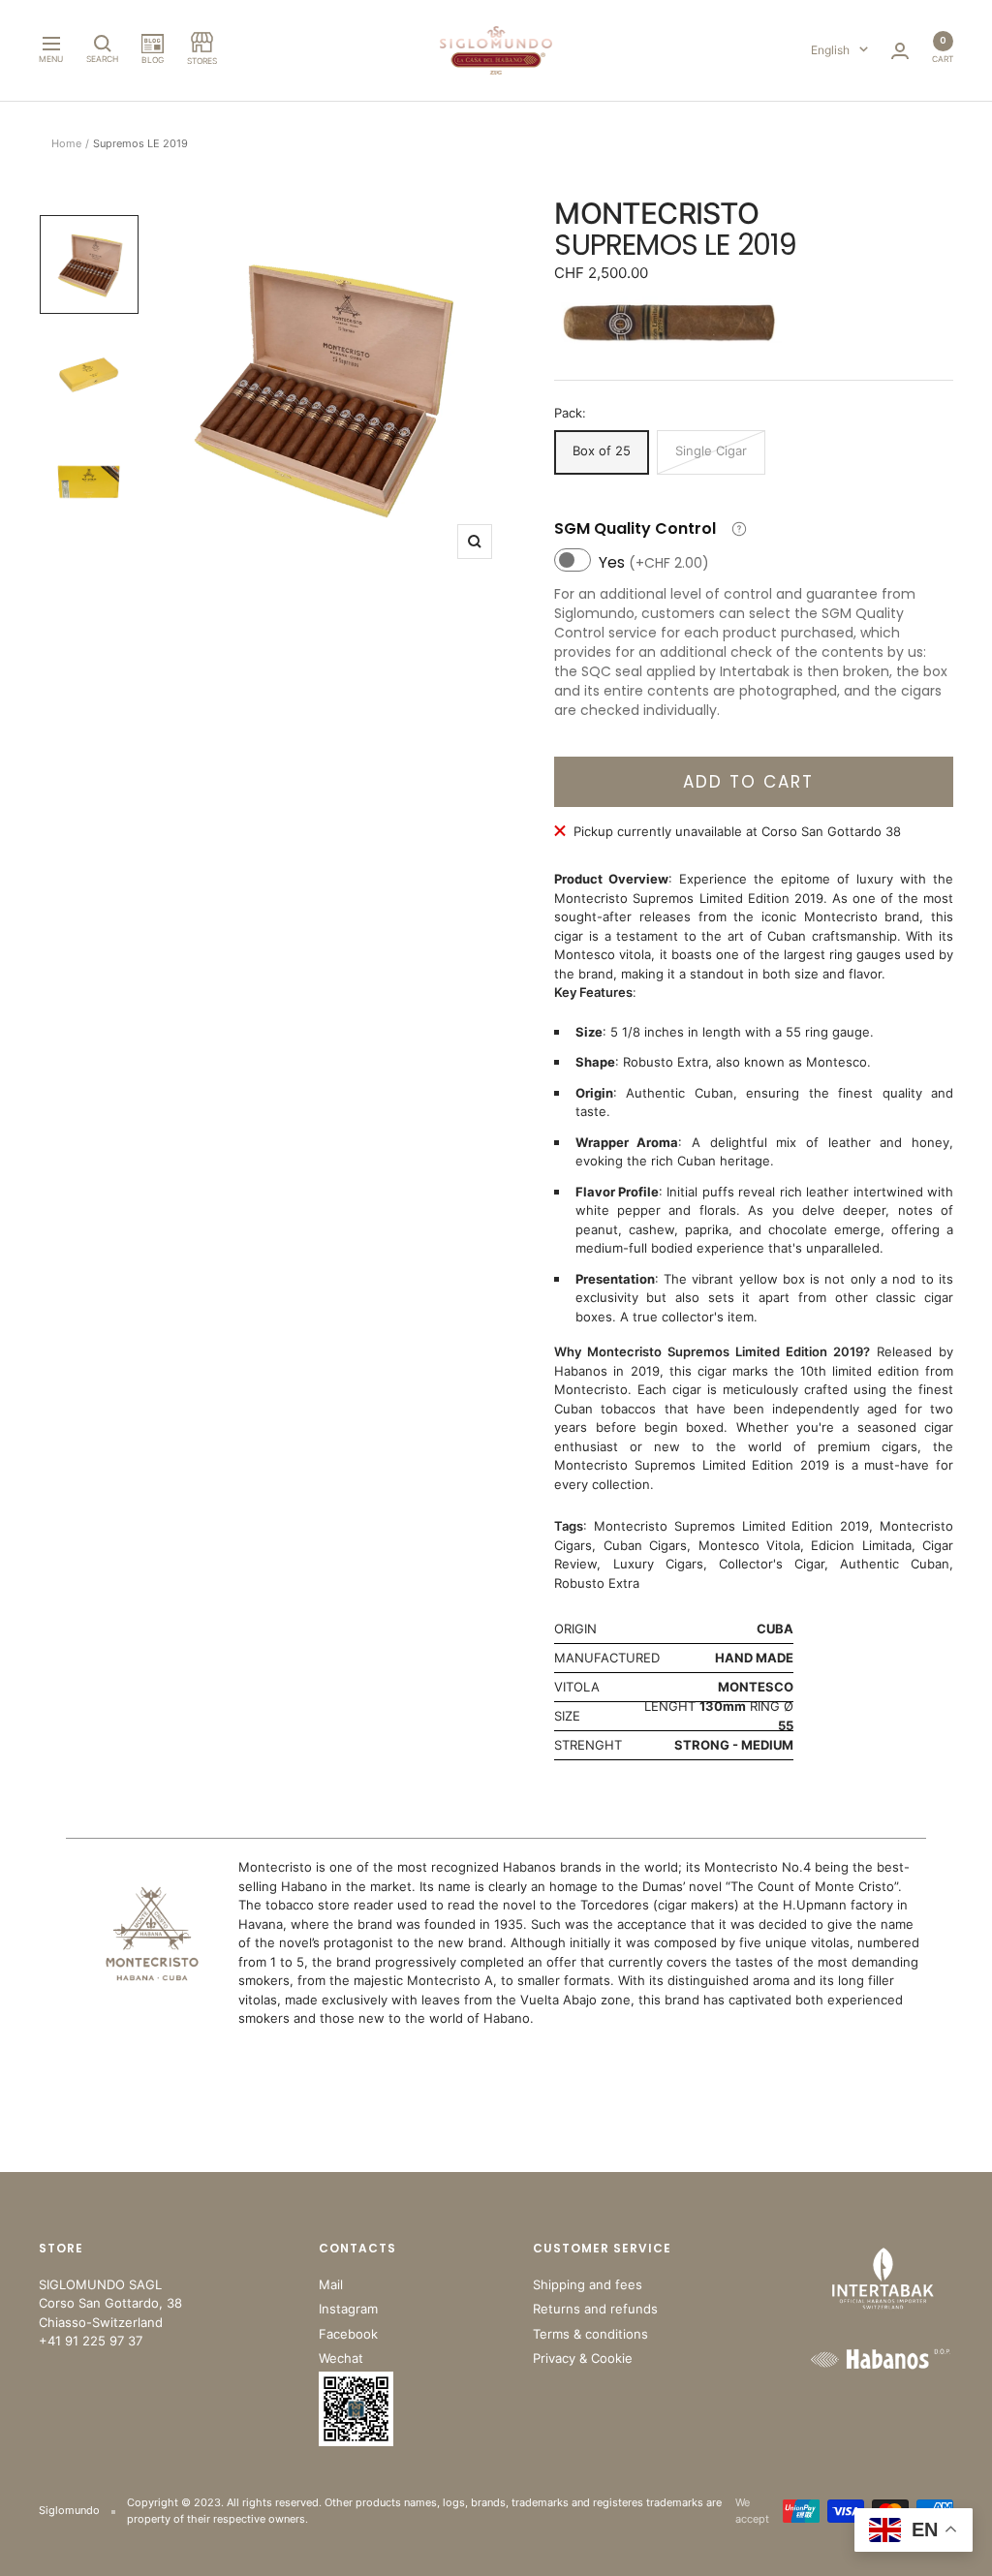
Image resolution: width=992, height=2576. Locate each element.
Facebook (348, 2334)
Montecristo (656, 213)
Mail (331, 2284)
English (830, 50)
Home (66, 143)
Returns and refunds (595, 2309)
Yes (654, 562)
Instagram (348, 2309)
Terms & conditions (590, 2334)
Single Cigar (711, 450)
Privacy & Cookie (583, 2358)
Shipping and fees (588, 2284)
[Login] (900, 51)
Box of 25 (602, 450)
